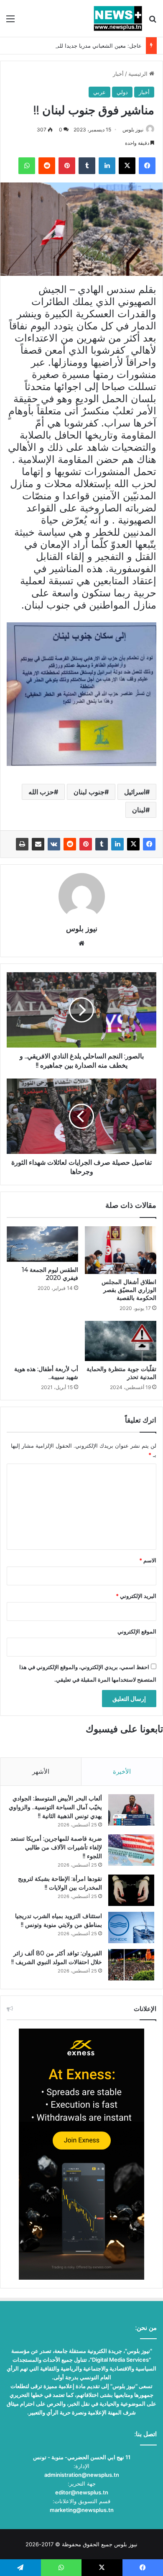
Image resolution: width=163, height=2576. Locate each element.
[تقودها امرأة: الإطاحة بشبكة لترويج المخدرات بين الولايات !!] (131, 1890)
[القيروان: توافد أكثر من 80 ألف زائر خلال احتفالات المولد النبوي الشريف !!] (131, 1965)
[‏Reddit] (70, 844)
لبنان (139, 810)
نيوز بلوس (133, 130)
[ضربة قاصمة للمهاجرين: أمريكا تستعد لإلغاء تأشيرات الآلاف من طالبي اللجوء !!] (131, 1850)
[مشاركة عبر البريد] (38, 844)
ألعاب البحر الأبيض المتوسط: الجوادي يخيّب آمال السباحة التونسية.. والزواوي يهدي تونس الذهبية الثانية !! (55, 1807)
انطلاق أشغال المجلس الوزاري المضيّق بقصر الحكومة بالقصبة (129, 1290)
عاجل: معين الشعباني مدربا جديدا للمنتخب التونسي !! (80, 46)
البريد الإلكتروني (136, 1596)
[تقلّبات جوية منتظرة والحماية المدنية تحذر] (121, 1341)
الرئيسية (139, 74)
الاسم (148, 1560)
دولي (122, 92)
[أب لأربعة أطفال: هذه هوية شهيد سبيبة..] (42, 1341)
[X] (133, 844)
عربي (99, 92)
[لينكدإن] (117, 844)
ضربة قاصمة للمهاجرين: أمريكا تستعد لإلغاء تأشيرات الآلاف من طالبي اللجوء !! (56, 1847)
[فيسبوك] (149, 844)
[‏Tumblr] (102, 844)
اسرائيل (135, 792)
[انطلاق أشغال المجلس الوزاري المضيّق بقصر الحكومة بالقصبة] (121, 1250)
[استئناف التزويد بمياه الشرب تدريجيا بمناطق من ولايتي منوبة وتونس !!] (131, 1928)
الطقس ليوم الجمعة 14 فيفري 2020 (50, 1274)
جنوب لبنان (89, 792)
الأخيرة (122, 1771)
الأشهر (41, 1771)
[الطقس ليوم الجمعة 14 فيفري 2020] (42, 1244)
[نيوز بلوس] (118, 18)
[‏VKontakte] (54, 844)
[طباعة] (22, 844)
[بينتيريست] (86, 844)
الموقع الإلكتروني (137, 1631)
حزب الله (41, 792)
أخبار (118, 74)
